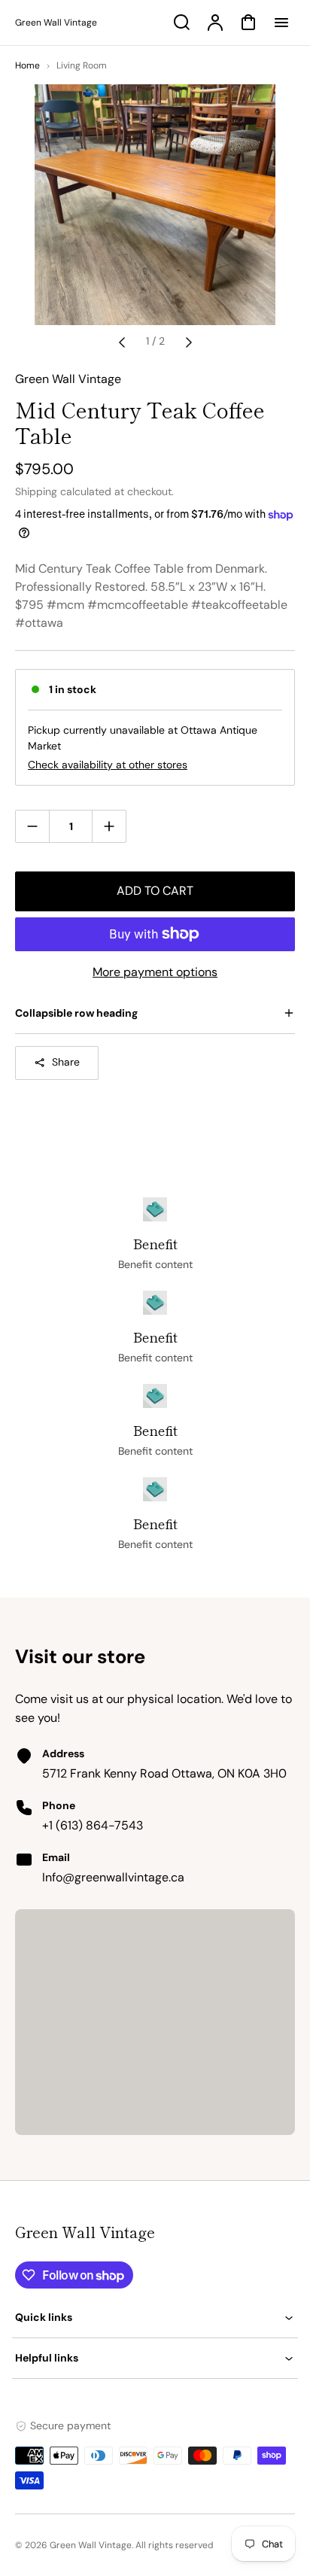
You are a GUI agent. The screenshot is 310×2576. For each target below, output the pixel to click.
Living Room (82, 65)
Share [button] (66, 1062)
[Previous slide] (122, 342)
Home (27, 65)
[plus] (109, 826)
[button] (155, 2317)
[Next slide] (189, 342)
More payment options (155, 972)
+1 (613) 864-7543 (93, 1825)
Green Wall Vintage (85, 2232)
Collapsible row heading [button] (76, 1013)
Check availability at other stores (108, 765)
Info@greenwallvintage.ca (113, 1877)
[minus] (33, 826)
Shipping (36, 491)
